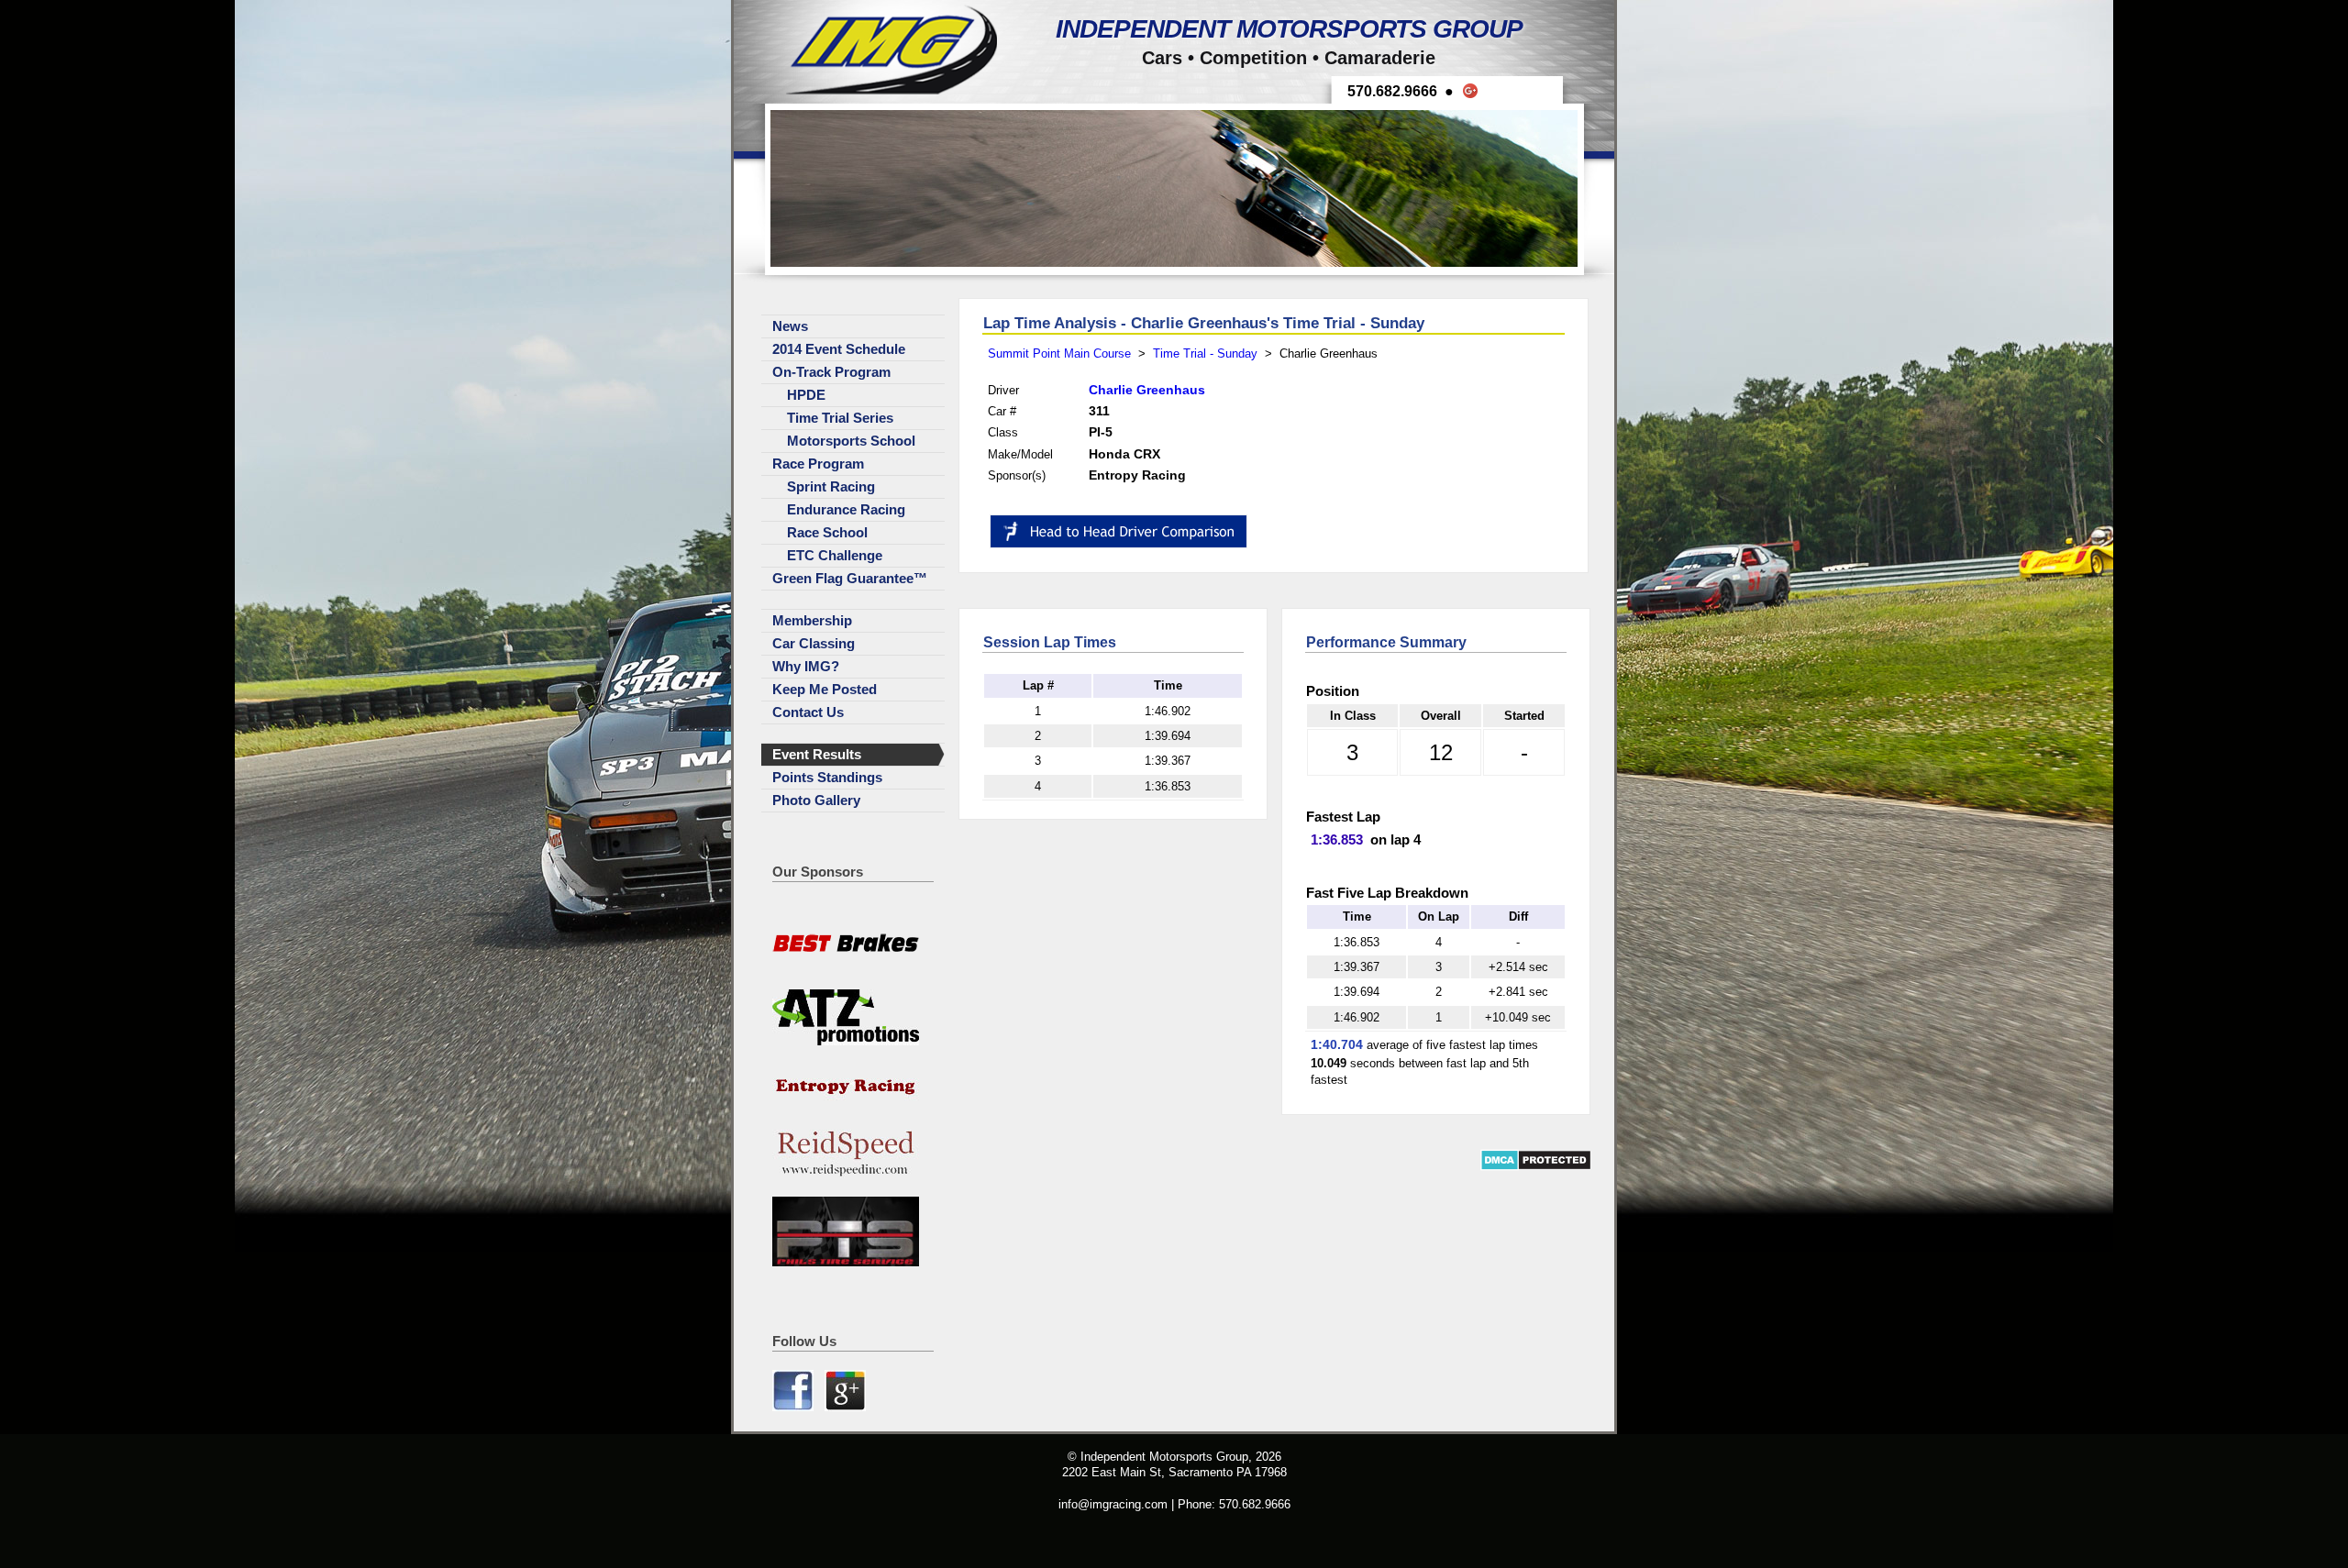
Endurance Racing (846, 510)
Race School (827, 533)
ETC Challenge (835, 556)
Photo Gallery (816, 801)
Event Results (817, 755)
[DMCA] (1536, 1167)
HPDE (806, 395)
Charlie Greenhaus (1147, 390)
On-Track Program (831, 372)
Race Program (818, 464)
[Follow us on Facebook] (795, 1407)
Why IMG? (806, 667)
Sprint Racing (831, 487)
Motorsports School (851, 441)
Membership (812, 621)
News (790, 326)
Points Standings (827, 778)
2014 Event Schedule (839, 349)
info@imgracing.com (1113, 1504)
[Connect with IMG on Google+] (845, 1407)
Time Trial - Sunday (1205, 353)
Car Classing (814, 644)
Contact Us (808, 712)
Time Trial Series (840, 418)
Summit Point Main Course (1059, 353)
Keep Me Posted (825, 690)
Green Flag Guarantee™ (850, 579)
